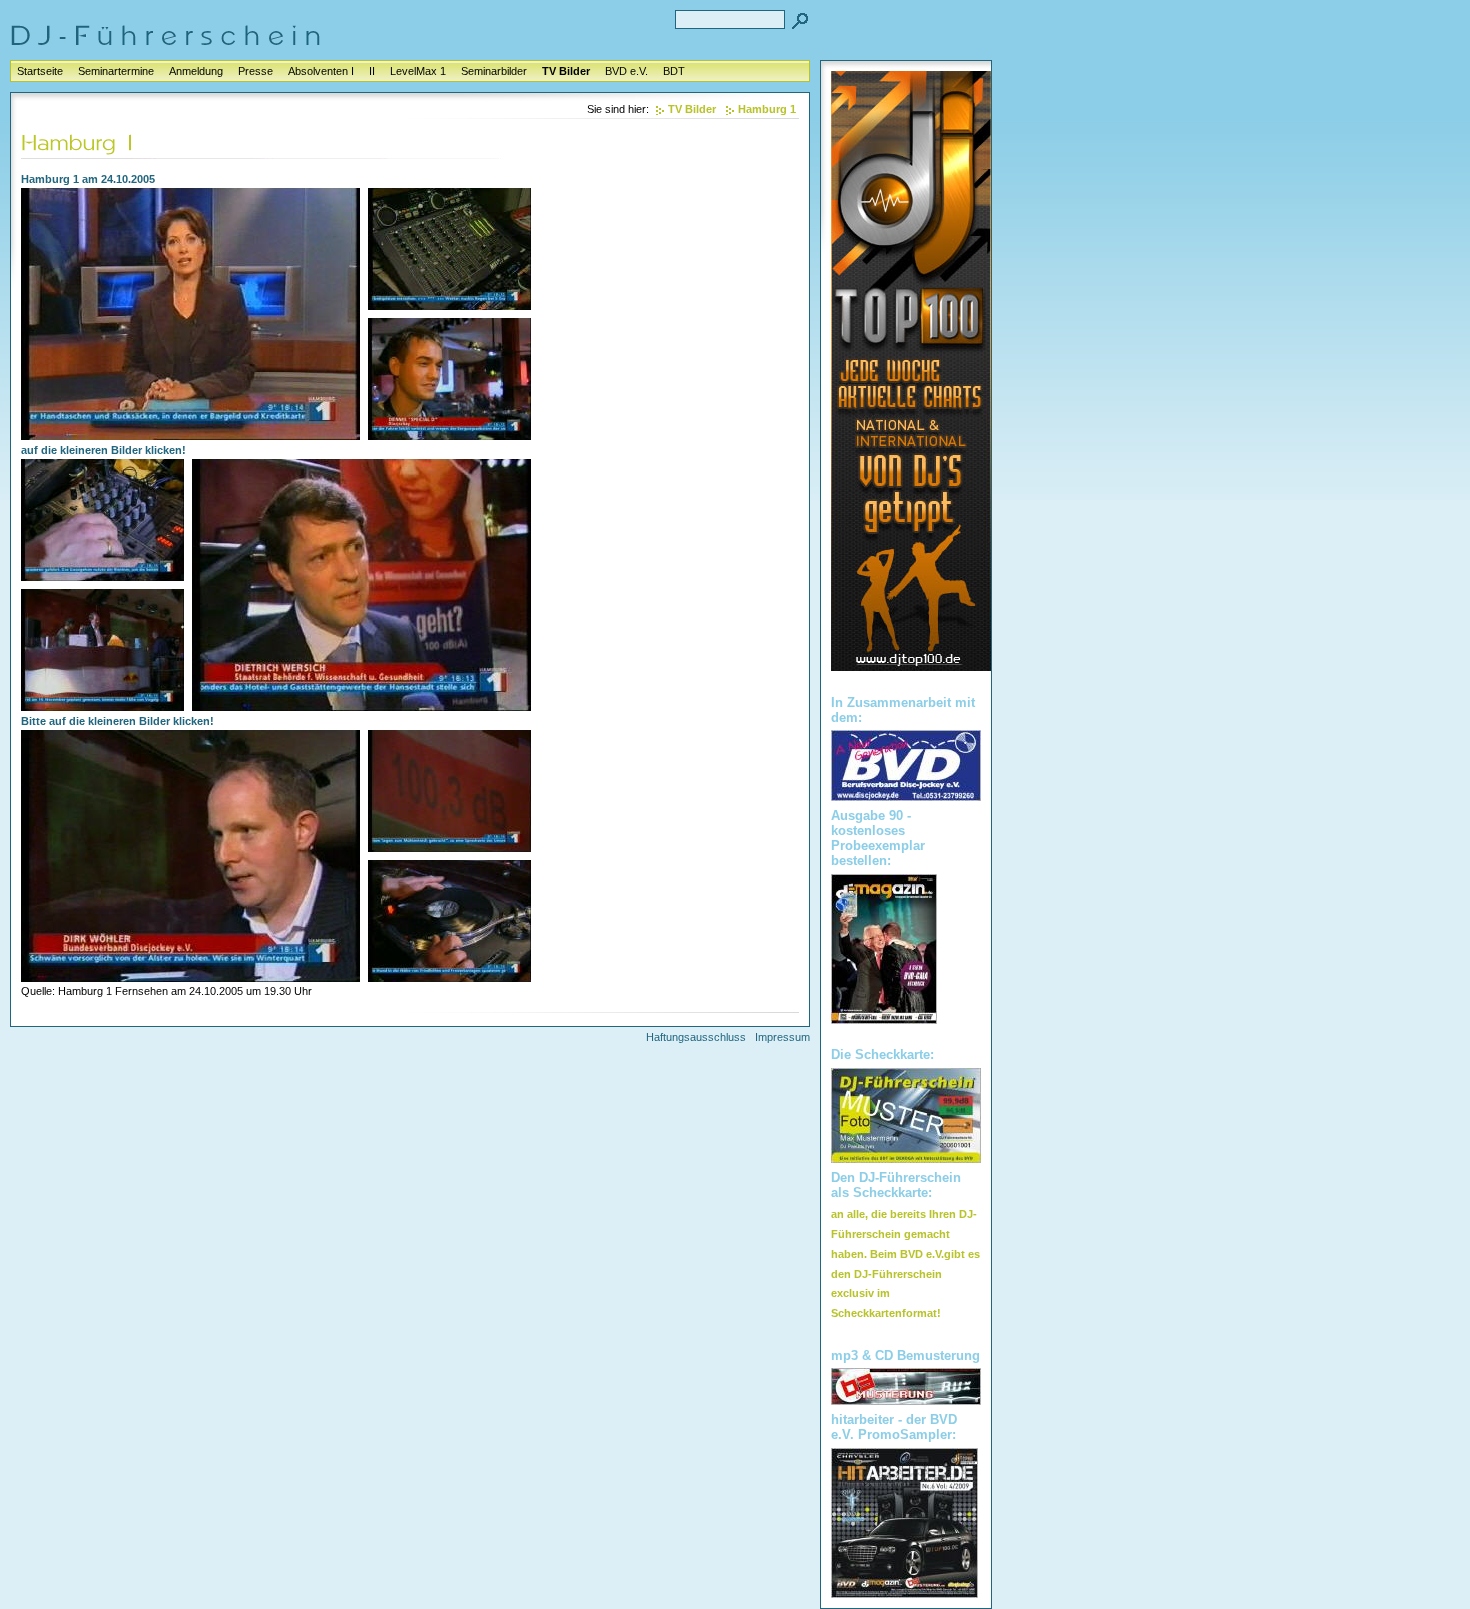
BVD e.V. (626, 71)
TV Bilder (566, 71)
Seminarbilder (494, 71)
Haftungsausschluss (696, 1037)
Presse (255, 71)
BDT (674, 71)
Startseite (40, 71)
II (372, 71)
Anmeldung (196, 71)
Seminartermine (116, 71)
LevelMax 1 (418, 71)
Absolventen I (321, 71)
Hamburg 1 (767, 109)
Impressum (782, 1037)
